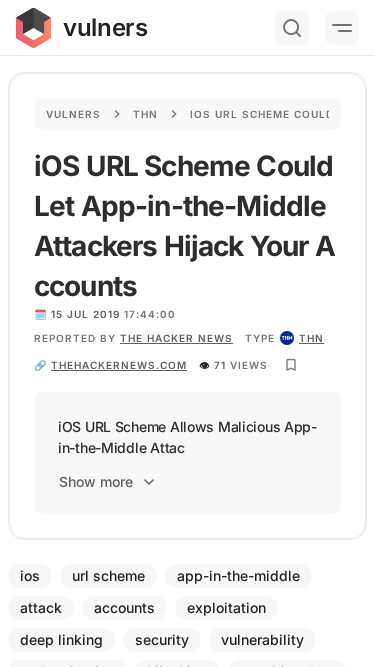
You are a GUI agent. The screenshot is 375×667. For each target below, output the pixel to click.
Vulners (73, 114)
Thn (145, 114)
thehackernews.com (119, 365)
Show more (96, 481)
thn (311, 338)
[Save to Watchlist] (291, 365)
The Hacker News (176, 338)
